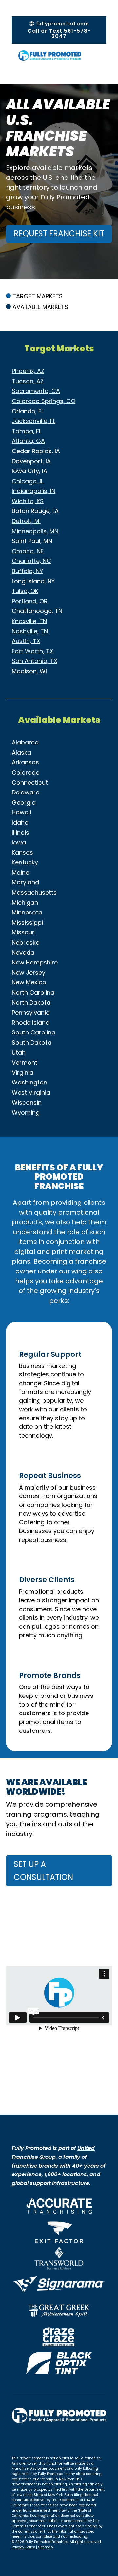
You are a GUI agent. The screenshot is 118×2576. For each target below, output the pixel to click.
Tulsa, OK (25, 591)
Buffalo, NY (27, 571)
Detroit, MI (26, 521)
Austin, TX (26, 641)
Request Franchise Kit (59, 234)
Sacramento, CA (36, 391)
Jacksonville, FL (34, 421)
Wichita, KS (28, 501)
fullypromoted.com (62, 24)
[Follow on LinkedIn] (43, 2438)
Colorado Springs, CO (44, 401)
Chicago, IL (28, 481)
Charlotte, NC (31, 561)
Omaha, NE (28, 551)
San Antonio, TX (35, 661)
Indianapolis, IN (34, 491)
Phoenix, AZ (28, 371)
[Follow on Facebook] (17, 2438)
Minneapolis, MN (35, 531)
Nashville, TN (30, 631)
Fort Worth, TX (32, 651)
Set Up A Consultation (43, 1871)
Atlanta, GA (28, 441)
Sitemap (45, 2547)
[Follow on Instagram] (30, 2438)
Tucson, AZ (28, 381)
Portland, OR (30, 601)
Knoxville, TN (29, 621)
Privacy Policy (23, 2547)
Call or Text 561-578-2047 (59, 34)
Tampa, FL (27, 431)
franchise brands (35, 2166)
